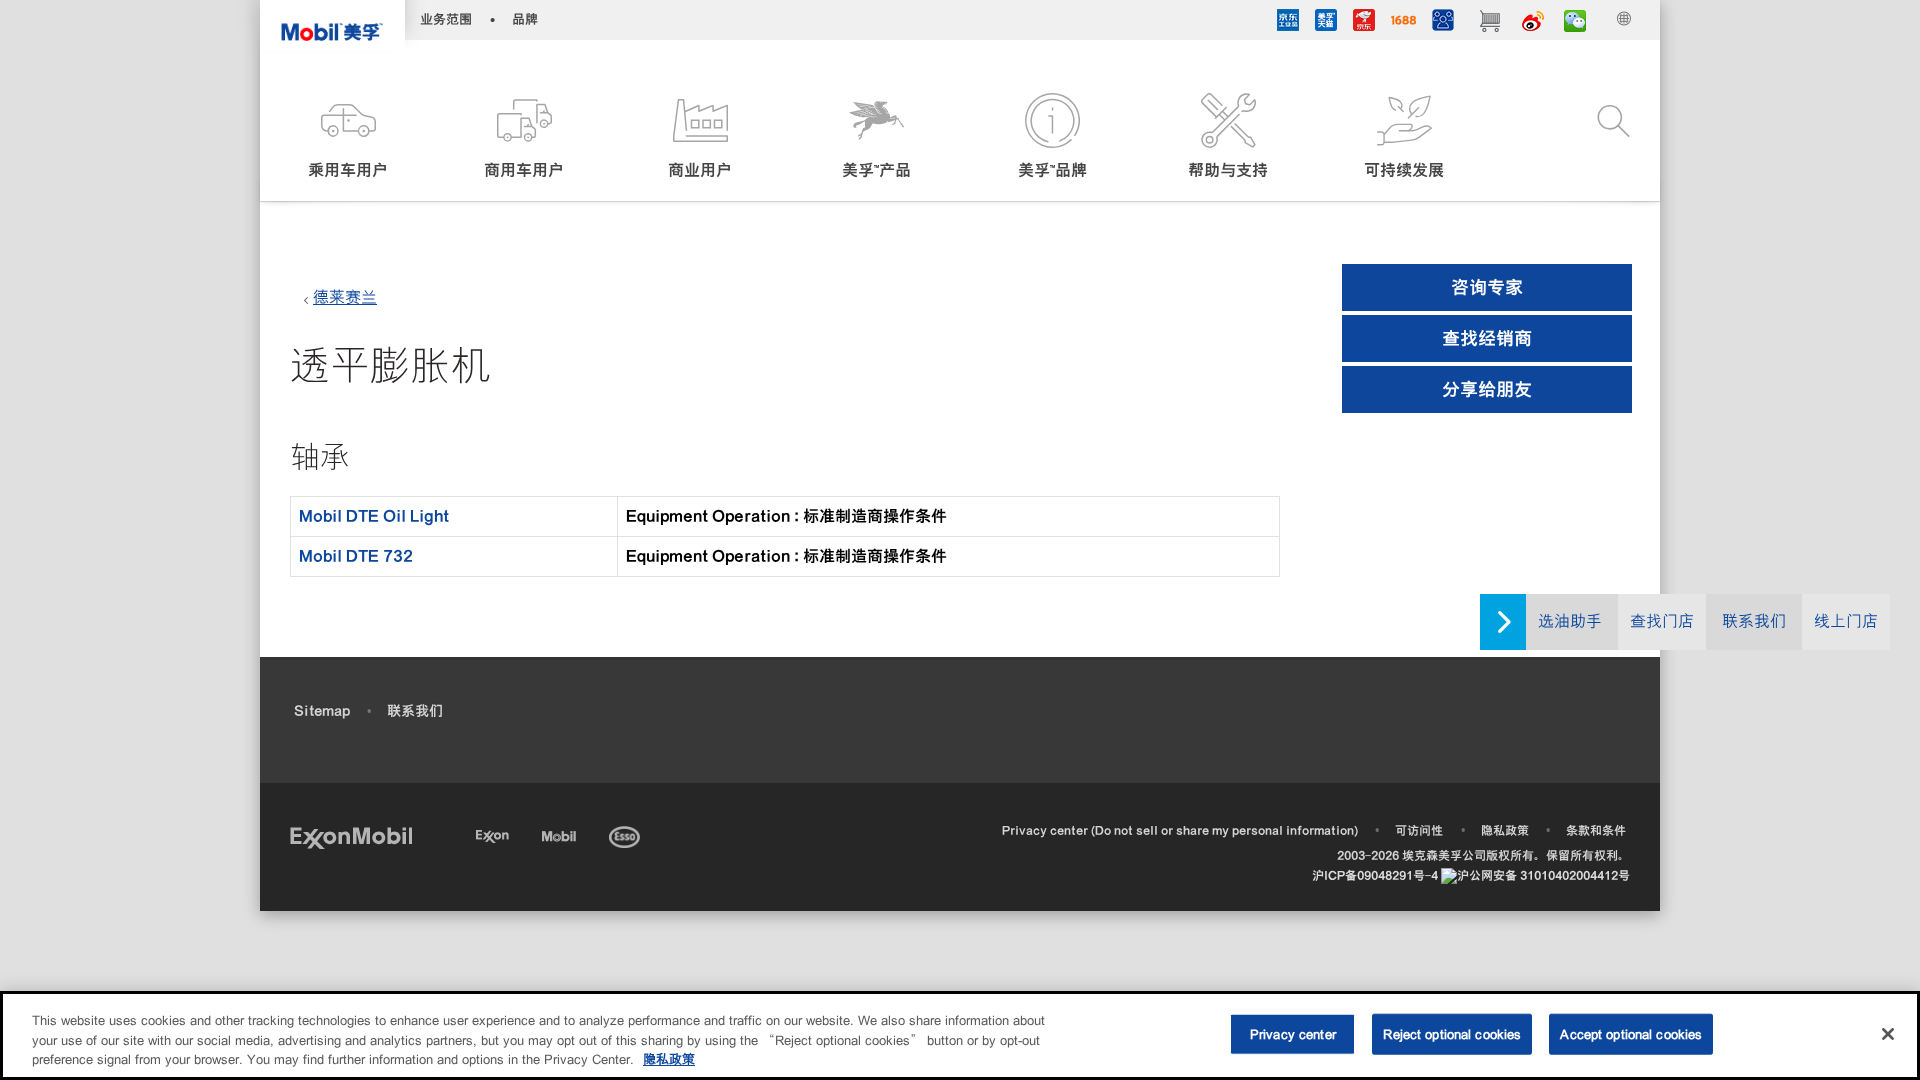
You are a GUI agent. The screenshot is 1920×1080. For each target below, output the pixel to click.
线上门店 (1846, 621)
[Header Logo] (332, 25)
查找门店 (1662, 621)
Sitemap (322, 711)
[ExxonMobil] (351, 836)
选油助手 (1570, 621)
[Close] (1888, 1034)
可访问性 (1419, 830)
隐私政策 (1505, 830)
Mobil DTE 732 (356, 556)
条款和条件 (1596, 830)
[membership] (1443, 23)
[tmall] (1326, 23)
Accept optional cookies (1631, 1033)
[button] (348, 137)
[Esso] (626, 833)
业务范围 (446, 19)
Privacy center (1293, 1033)
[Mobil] (561, 833)
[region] (960, 1035)
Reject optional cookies (1452, 1033)
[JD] (1364, 23)
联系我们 (1754, 621)
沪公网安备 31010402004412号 (1543, 875)
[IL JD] (1288, 23)
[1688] (1403, 23)
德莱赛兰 (345, 297)
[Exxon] (494, 833)
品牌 (525, 19)
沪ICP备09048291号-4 (1375, 875)
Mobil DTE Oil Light (374, 516)
